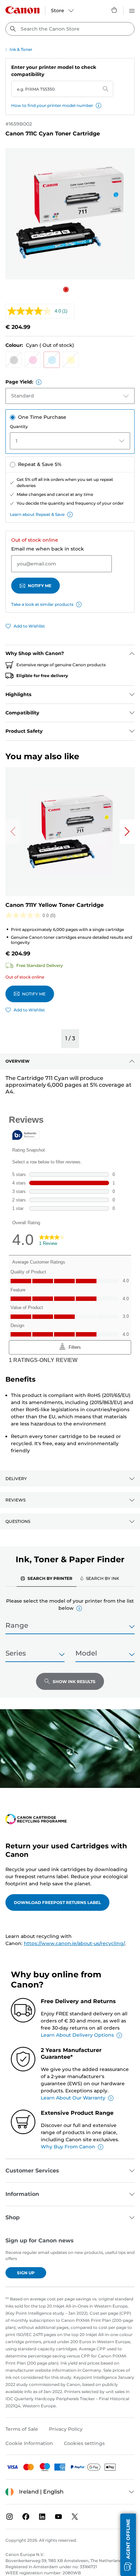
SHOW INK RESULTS (74, 1682)
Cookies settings (84, 2443)
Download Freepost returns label (57, 1902)
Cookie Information (29, 2443)
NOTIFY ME (40, 586)
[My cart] (115, 10)
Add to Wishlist (29, 626)
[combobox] (70, 29)
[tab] (47, 1578)
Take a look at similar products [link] (42, 604)
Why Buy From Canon (68, 2147)
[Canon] (22, 10)
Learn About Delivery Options (77, 2035)
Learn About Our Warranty (73, 2098)
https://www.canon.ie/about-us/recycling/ (74, 1943)
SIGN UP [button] (26, 2273)
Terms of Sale (22, 2429)
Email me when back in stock (48, 549)
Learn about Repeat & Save (37, 514)
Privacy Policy (66, 2429)
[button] (99, 106)
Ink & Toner (21, 49)
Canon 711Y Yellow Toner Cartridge (55, 905)
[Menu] (132, 10)
